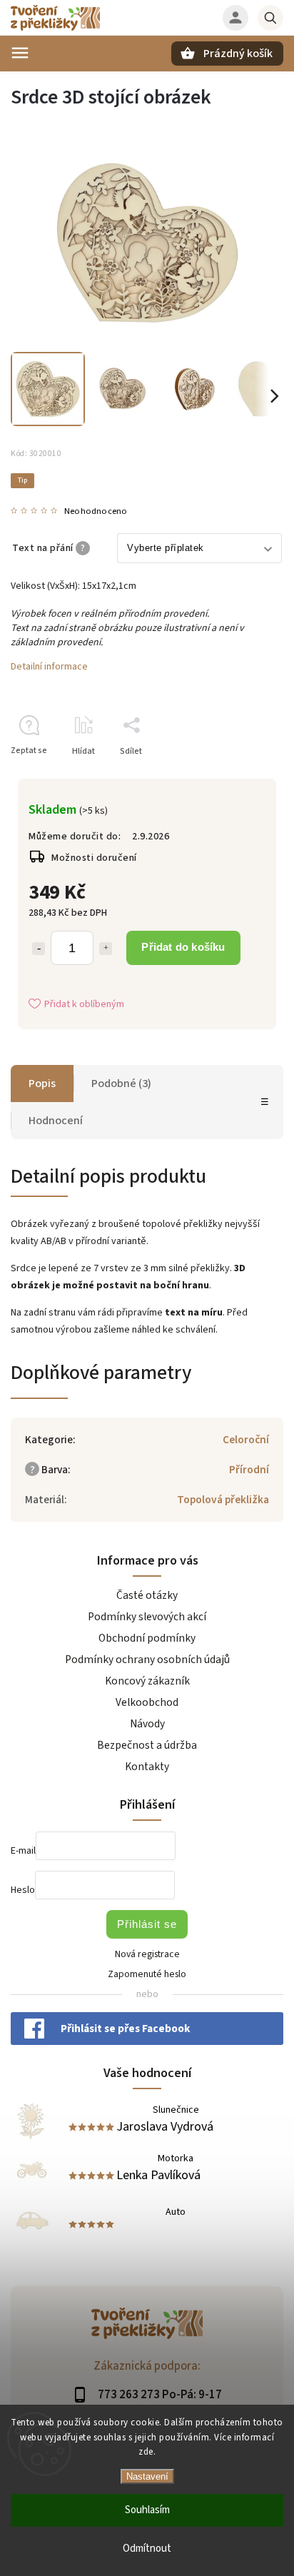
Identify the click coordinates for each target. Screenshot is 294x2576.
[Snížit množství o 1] (39, 949)
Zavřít (239, 776)
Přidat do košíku (183, 947)
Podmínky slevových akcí (147, 1617)
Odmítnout (147, 2549)
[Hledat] (270, 18)
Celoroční (246, 1440)
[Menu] (20, 53)
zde (146, 2452)
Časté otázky (147, 1595)
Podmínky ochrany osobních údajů (147, 1660)
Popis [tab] (42, 1084)
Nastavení (147, 2476)
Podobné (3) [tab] (121, 1084)
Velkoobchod (147, 1702)
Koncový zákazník (147, 1681)
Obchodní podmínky (147, 1638)
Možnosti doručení (94, 858)
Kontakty (147, 1767)
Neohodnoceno (96, 511)
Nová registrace (147, 1954)
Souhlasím (147, 2510)
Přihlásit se (147, 1924)
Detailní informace (49, 667)
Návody (147, 1724)
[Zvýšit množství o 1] (106, 949)
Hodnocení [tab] (56, 1121)
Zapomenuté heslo (147, 1974)
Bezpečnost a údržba (147, 1745)
